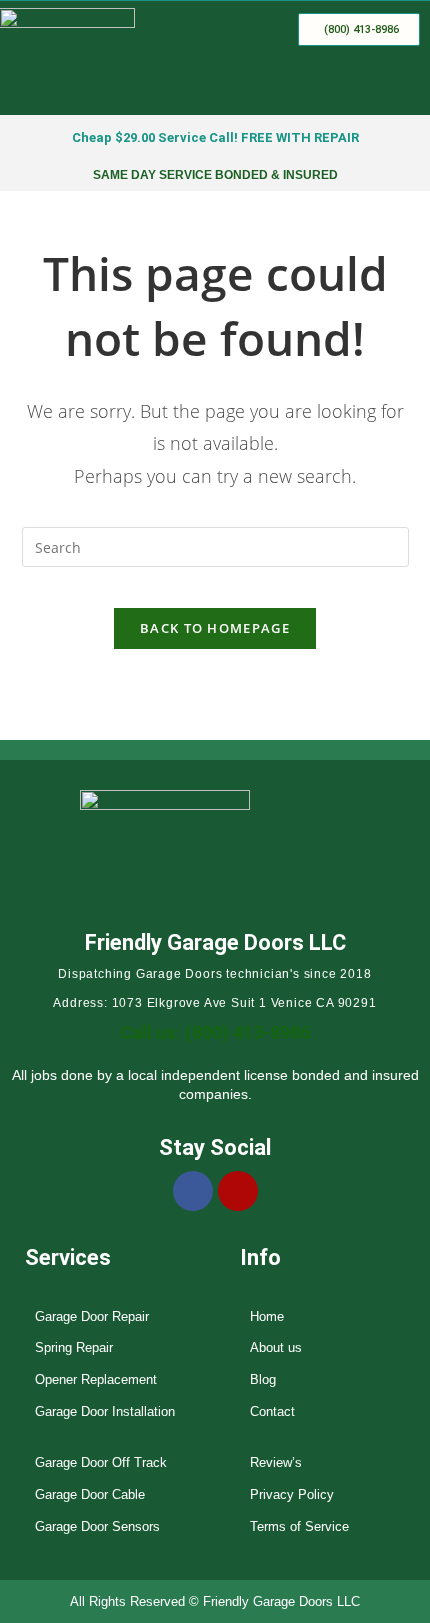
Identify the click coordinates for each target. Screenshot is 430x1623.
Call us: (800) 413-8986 (215, 1032)
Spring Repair (74, 1347)
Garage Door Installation (105, 1411)
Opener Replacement (96, 1379)
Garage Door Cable (90, 1494)
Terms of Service (299, 1526)
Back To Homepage (215, 628)
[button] (404, 85)
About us (276, 1347)
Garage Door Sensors (97, 1526)
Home (267, 1316)
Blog (263, 1379)
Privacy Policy (292, 1494)
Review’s (276, 1462)
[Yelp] (238, 1191)
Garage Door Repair (92, 1316)
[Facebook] (193, 1191)
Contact (272, 1411)
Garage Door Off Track (101, 1462)
